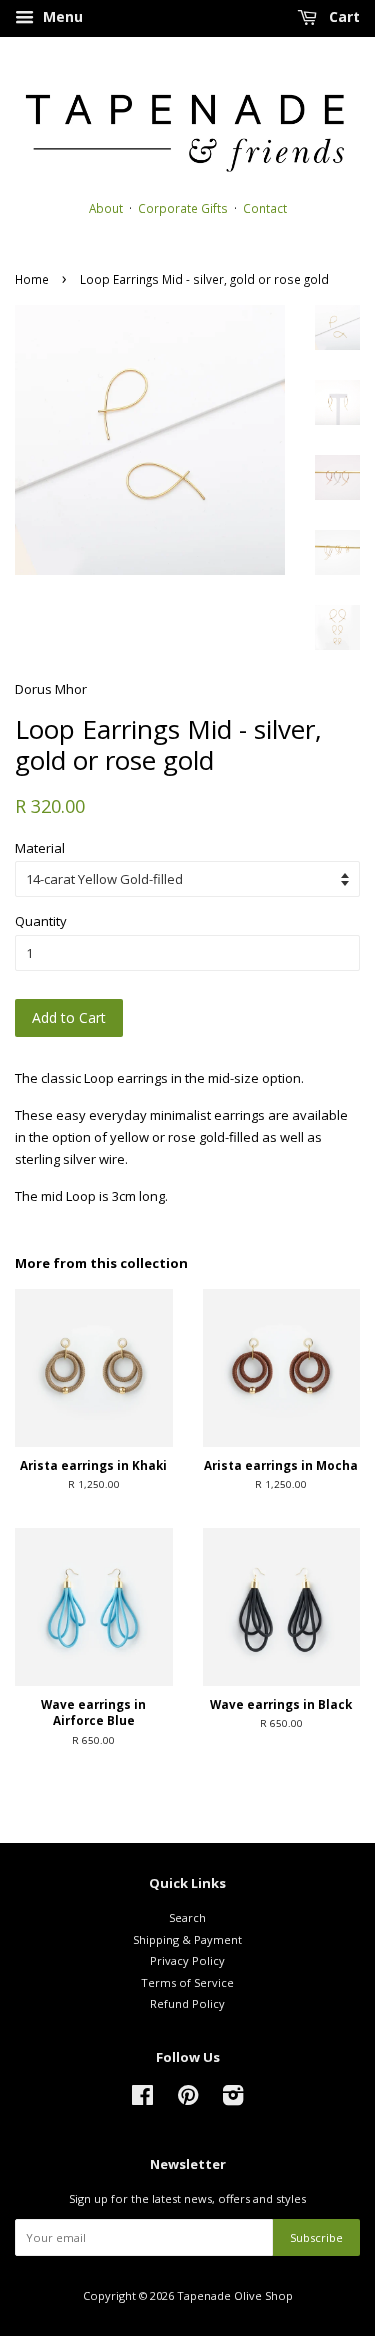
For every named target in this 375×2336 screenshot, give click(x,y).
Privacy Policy (187, 1960)
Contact (265, 208)
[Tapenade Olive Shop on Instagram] (233, 2099)
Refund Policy (187, 2003)
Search (187, 1917)
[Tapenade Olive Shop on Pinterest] (188, 2099)
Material (40, 848)
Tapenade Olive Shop (235, 2295)
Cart (342, 16)
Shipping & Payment (187, 1939)
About (106, 208)
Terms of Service (187, 1982)
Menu (61, 16)
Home (32, 279)
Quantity (41, 921)
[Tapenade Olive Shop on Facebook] (142, 2099)
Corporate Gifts (183, 208)
